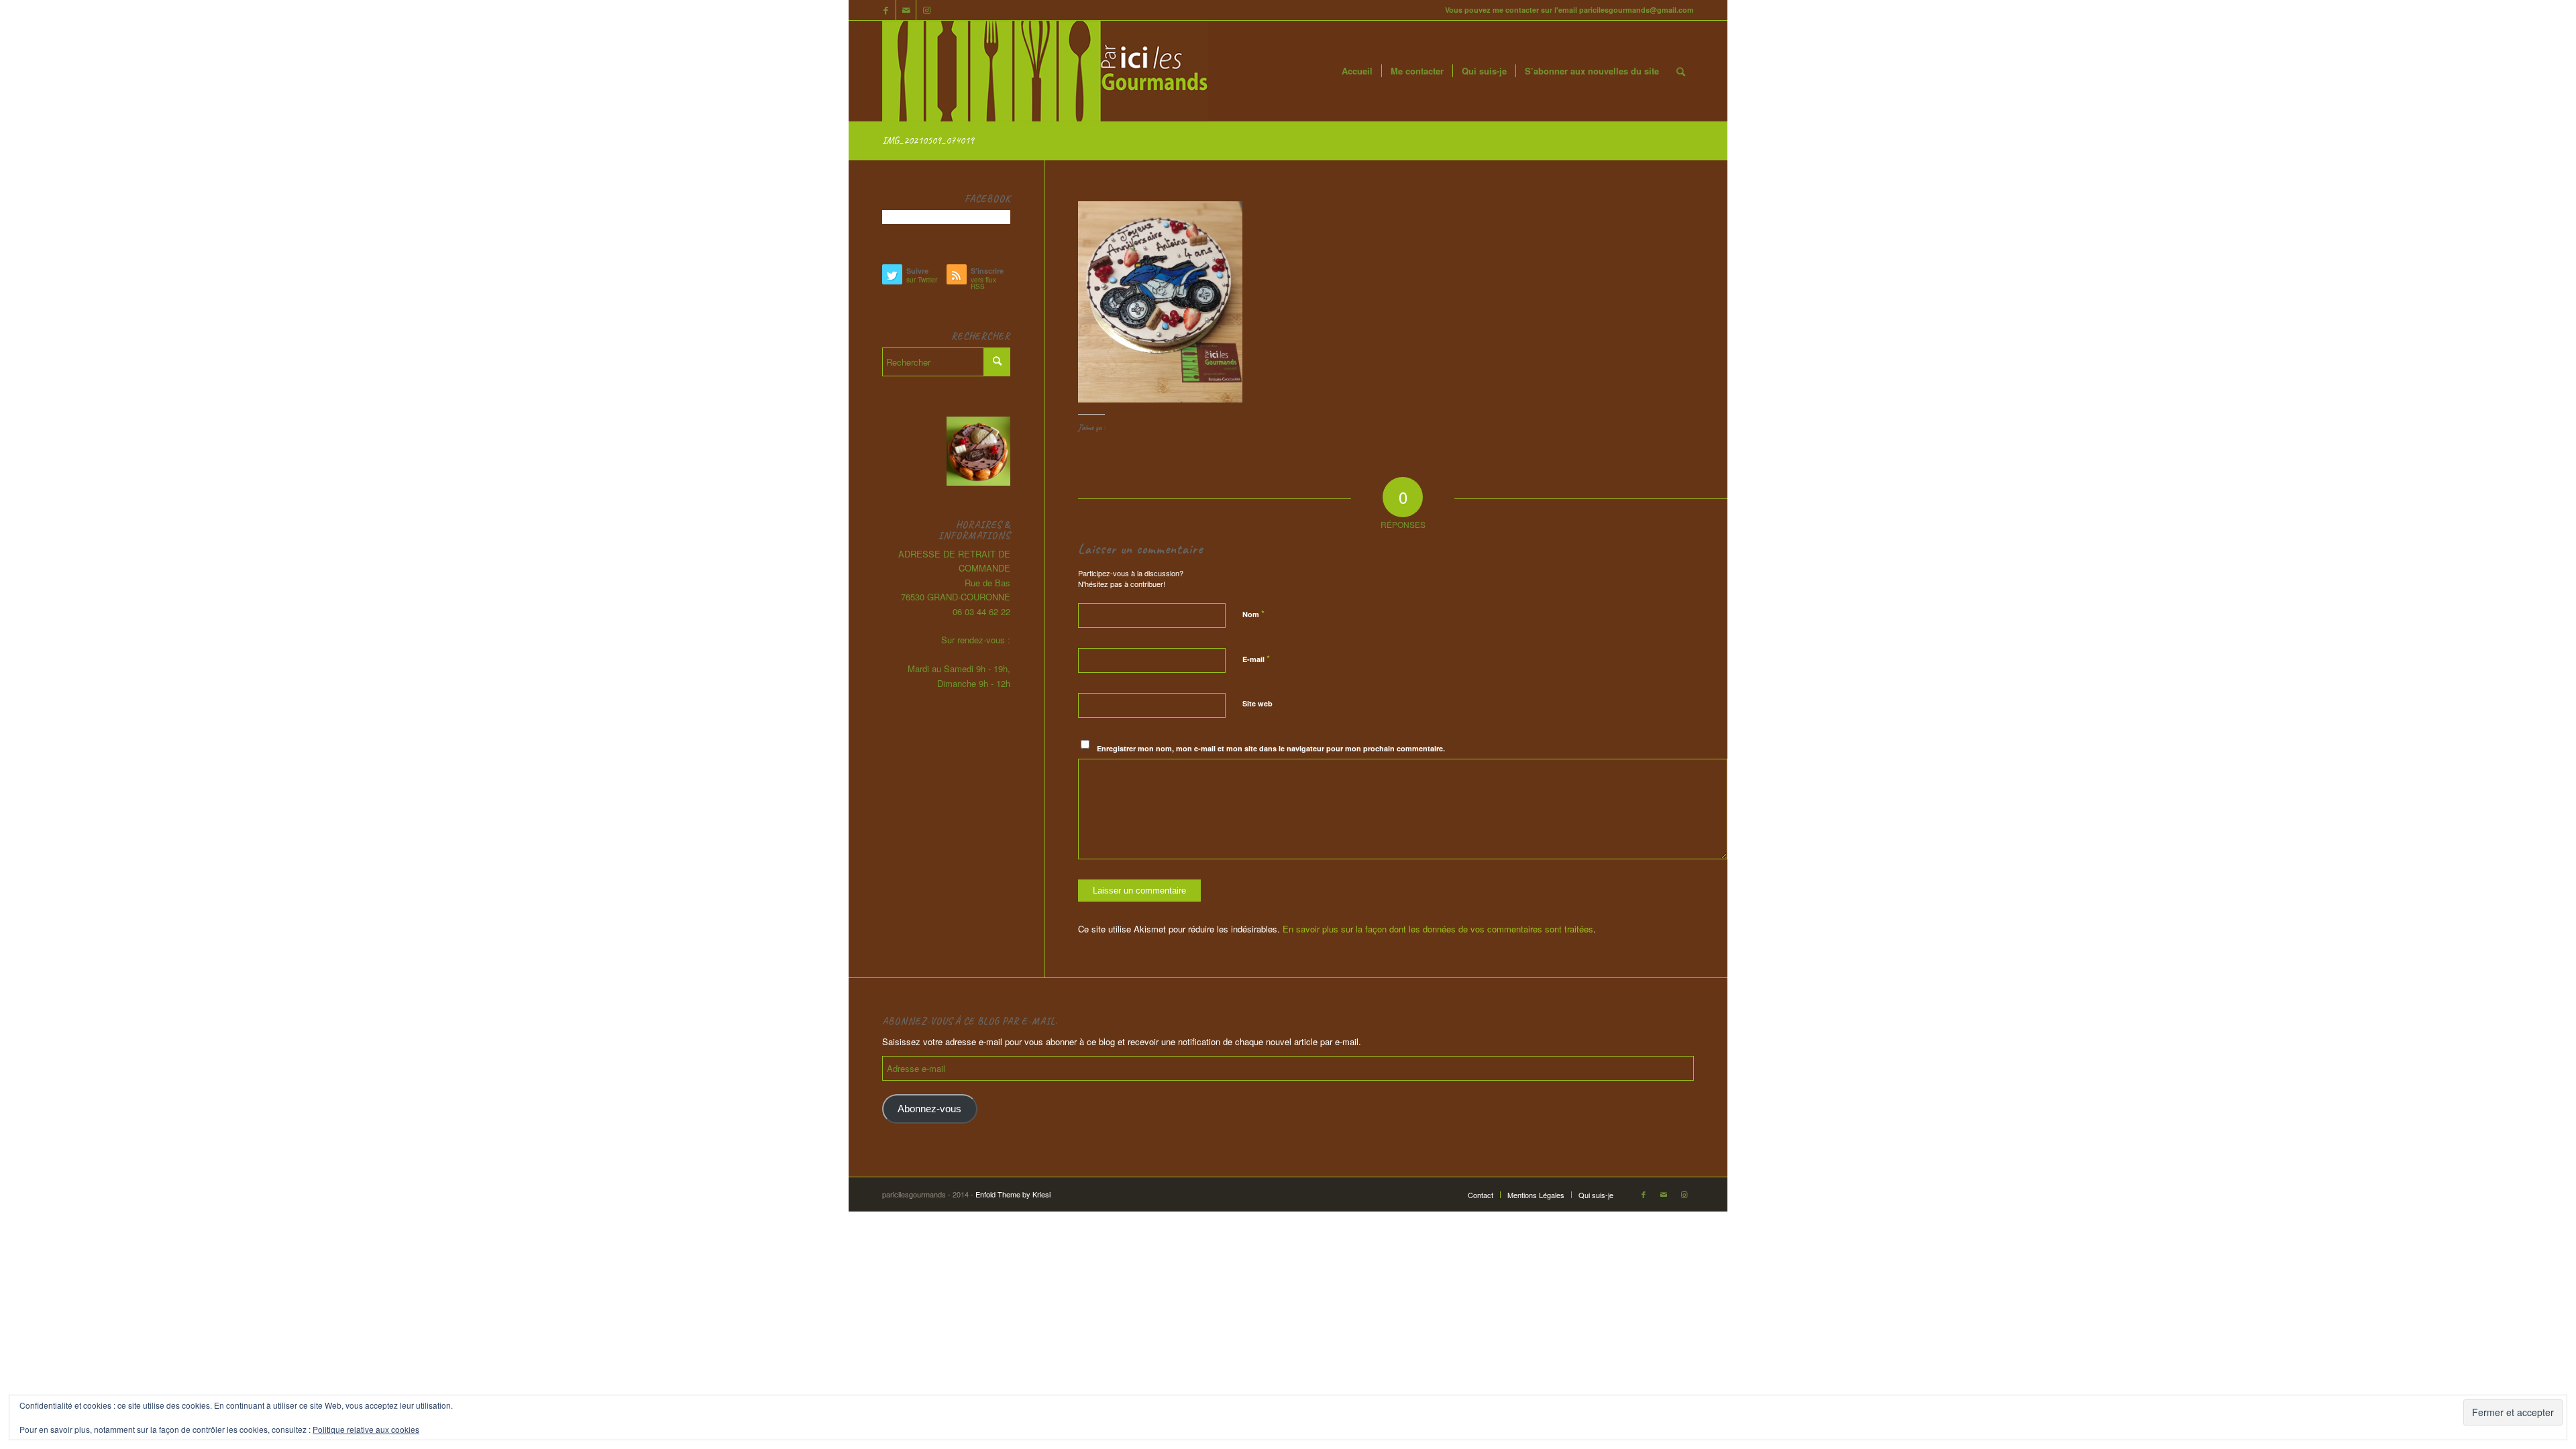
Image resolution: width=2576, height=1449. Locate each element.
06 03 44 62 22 (981, 611)
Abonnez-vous (929, 1109)
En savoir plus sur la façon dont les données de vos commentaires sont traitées (1438, 929)
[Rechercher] (1681, 71)
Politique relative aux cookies (366, 1429)
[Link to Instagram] (926, 10)
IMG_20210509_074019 (928, 140)
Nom (1253, 613)
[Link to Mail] (906, 10)
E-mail (1256, 658)
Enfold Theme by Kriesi (1013, 1194)
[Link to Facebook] (886, 10)
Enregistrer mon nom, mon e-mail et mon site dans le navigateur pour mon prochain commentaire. (1271, 748)
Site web (1257, 703)
